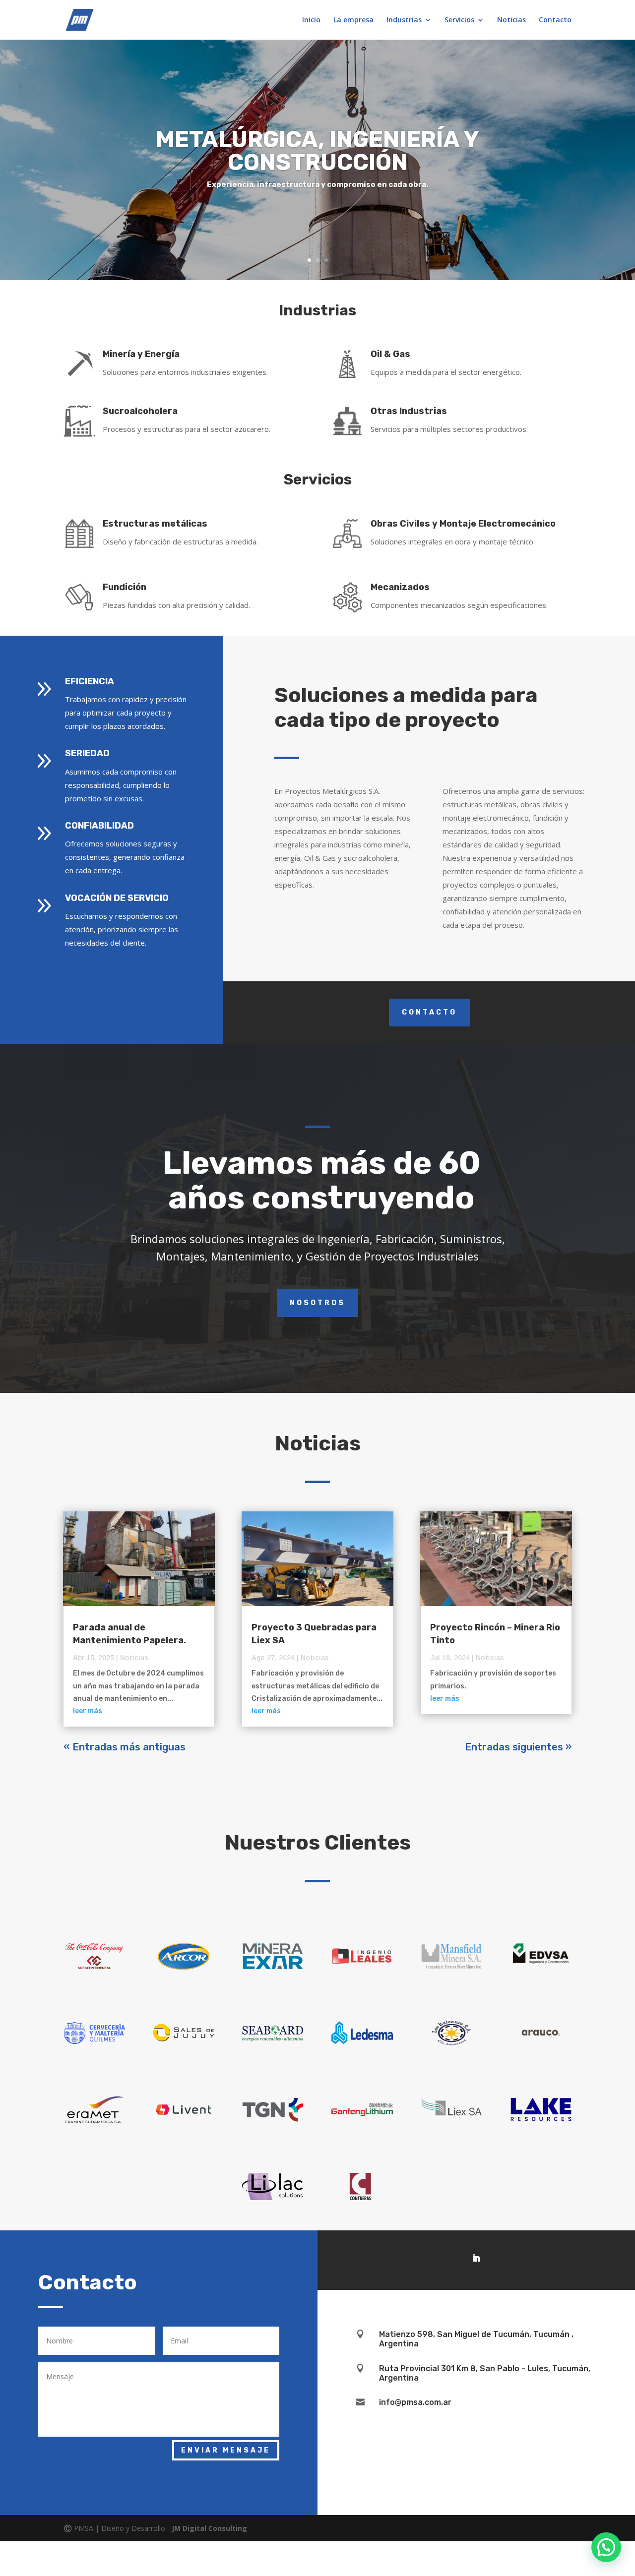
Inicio (311, 20)
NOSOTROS (317, 1303)
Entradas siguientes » (518, 1747)
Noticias (511, 20)
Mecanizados (400, 587)
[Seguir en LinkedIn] (476, 2258)
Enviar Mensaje (226, 2450)
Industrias (404, 20)
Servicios (459, 20)
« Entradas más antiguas (125, 1747)
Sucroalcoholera (140, 411)
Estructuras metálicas (155, 524)
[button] (606, 2547)
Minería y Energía (141, 354)
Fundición (125, 587)
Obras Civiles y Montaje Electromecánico (463, 524)
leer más (88, 1711)
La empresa (353, 20)
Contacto (555, 20)
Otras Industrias (409, 411)
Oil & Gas (390, 354)
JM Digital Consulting (209, 2528)
